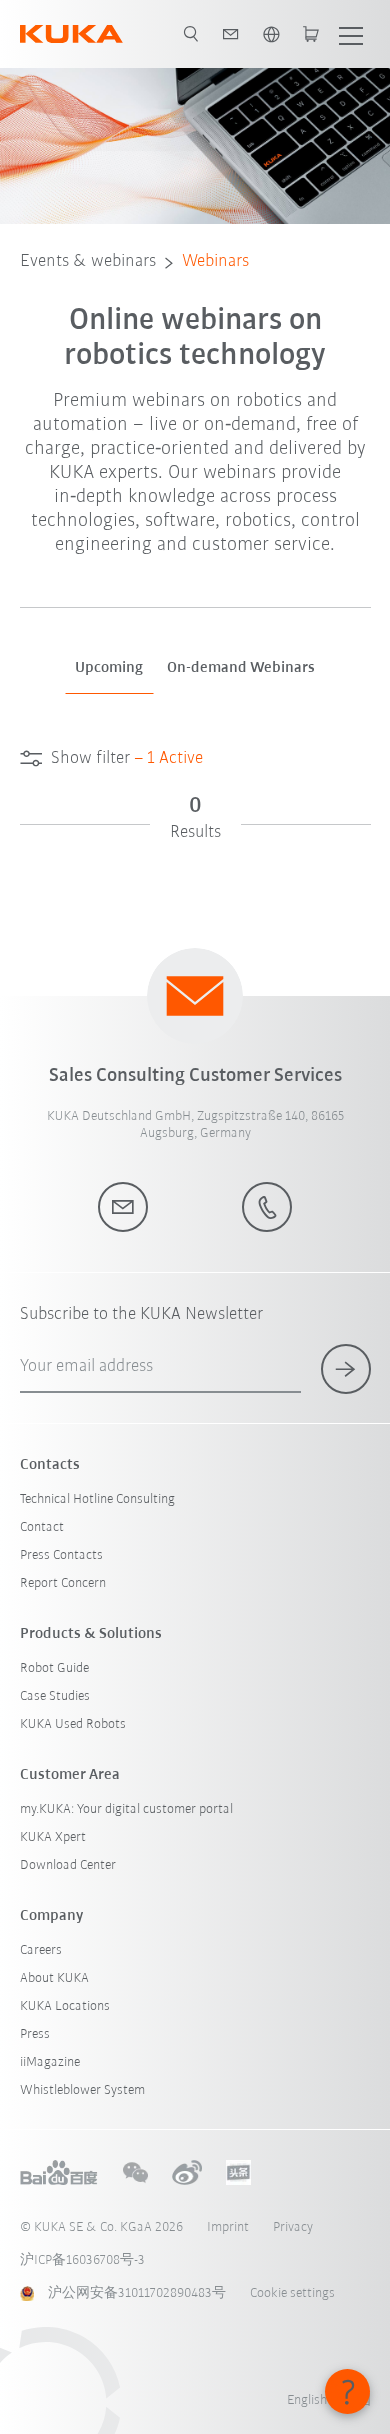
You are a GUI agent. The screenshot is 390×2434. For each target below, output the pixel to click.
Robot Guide (54, 1668)
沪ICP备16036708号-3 (82, 2260)
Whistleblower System (82, 2090)
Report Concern (63, 1583)
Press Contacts (61, 1555)
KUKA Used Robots (73, 1724)
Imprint (228, 2227)
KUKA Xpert (53, 1837)
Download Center (68, 1865)
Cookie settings (292, 2293)
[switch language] (271, 34)
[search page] (191, 34)
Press (35, 2034)
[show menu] (351, 34)
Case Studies (55, 1696)
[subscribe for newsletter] (346, 1369)
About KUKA (54, 1978)
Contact (42, 1527)
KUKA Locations (65, 2006)
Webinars (215, 262)
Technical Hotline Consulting (97, 1499)
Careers (41, 1950)
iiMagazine (50, 2062)
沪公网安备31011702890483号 (137, 2293)
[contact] (231, 34)
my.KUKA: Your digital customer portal (126, 1809)
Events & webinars (88, 262)
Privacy (293, 2227)
